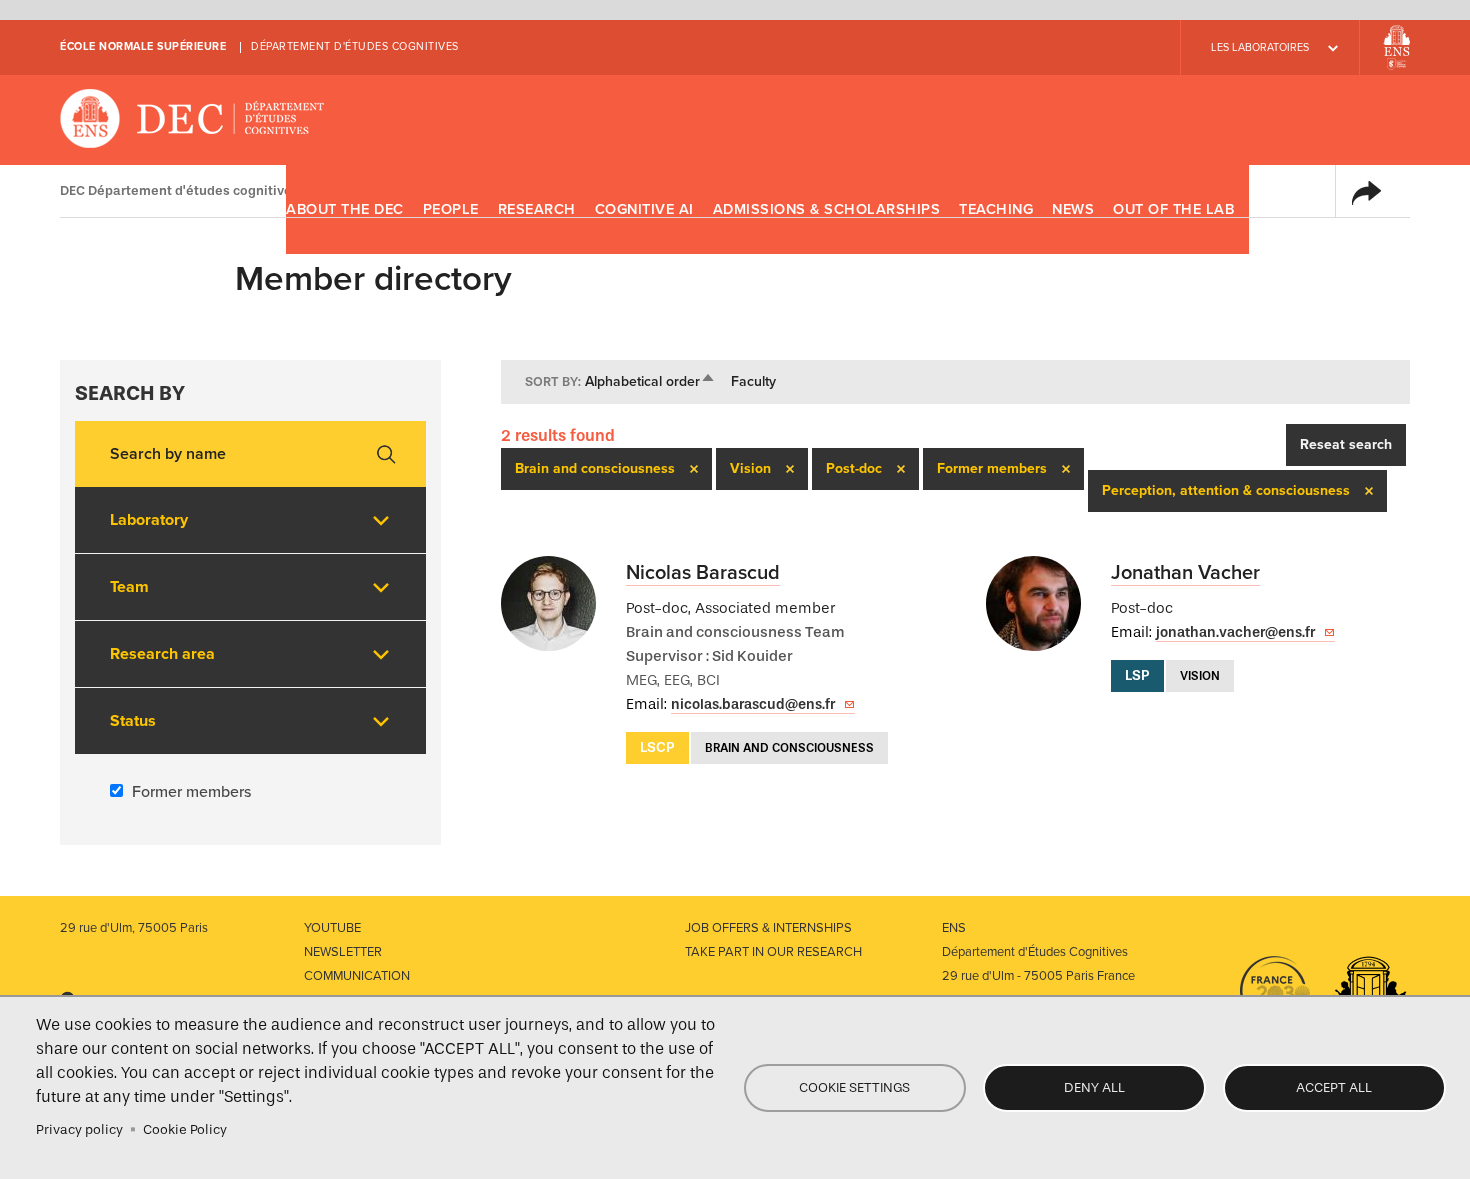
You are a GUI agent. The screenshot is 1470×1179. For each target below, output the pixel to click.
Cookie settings (854, 1087)
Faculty (753, 381)
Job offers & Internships (768, 928)
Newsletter (343, 952)
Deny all (1094, 1087)
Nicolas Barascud (703, 573)
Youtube (332, 928)
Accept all (1334, 1087)
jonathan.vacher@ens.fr (1235, 632)
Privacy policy (79, 1129)
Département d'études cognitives (355, 46)
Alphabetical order (650, 381)
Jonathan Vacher (1185, 573)
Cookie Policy (185, 1129)
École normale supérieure (143, 46)
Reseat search (1346, 444)
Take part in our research (773, 952)
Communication (357, 976)
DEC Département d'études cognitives (192, 120)
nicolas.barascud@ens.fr (753, 704)
